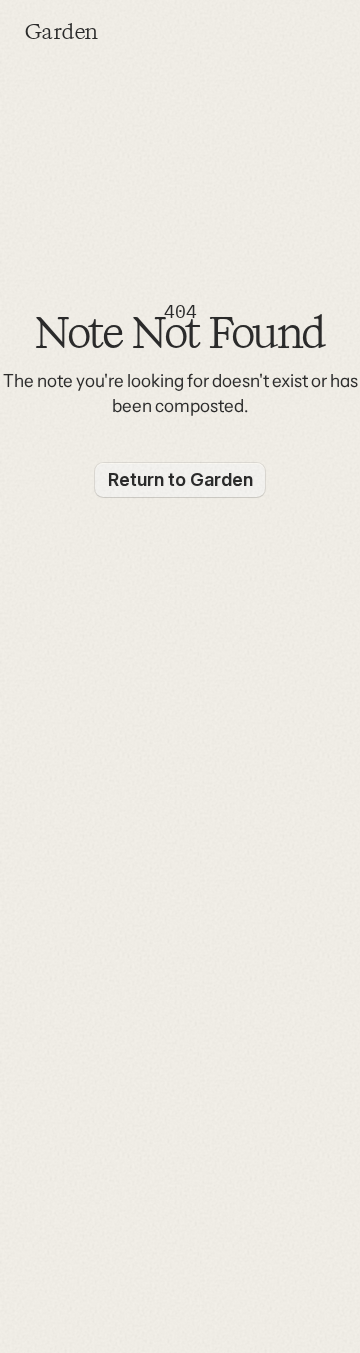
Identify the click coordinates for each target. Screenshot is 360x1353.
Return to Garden (180, 479)
